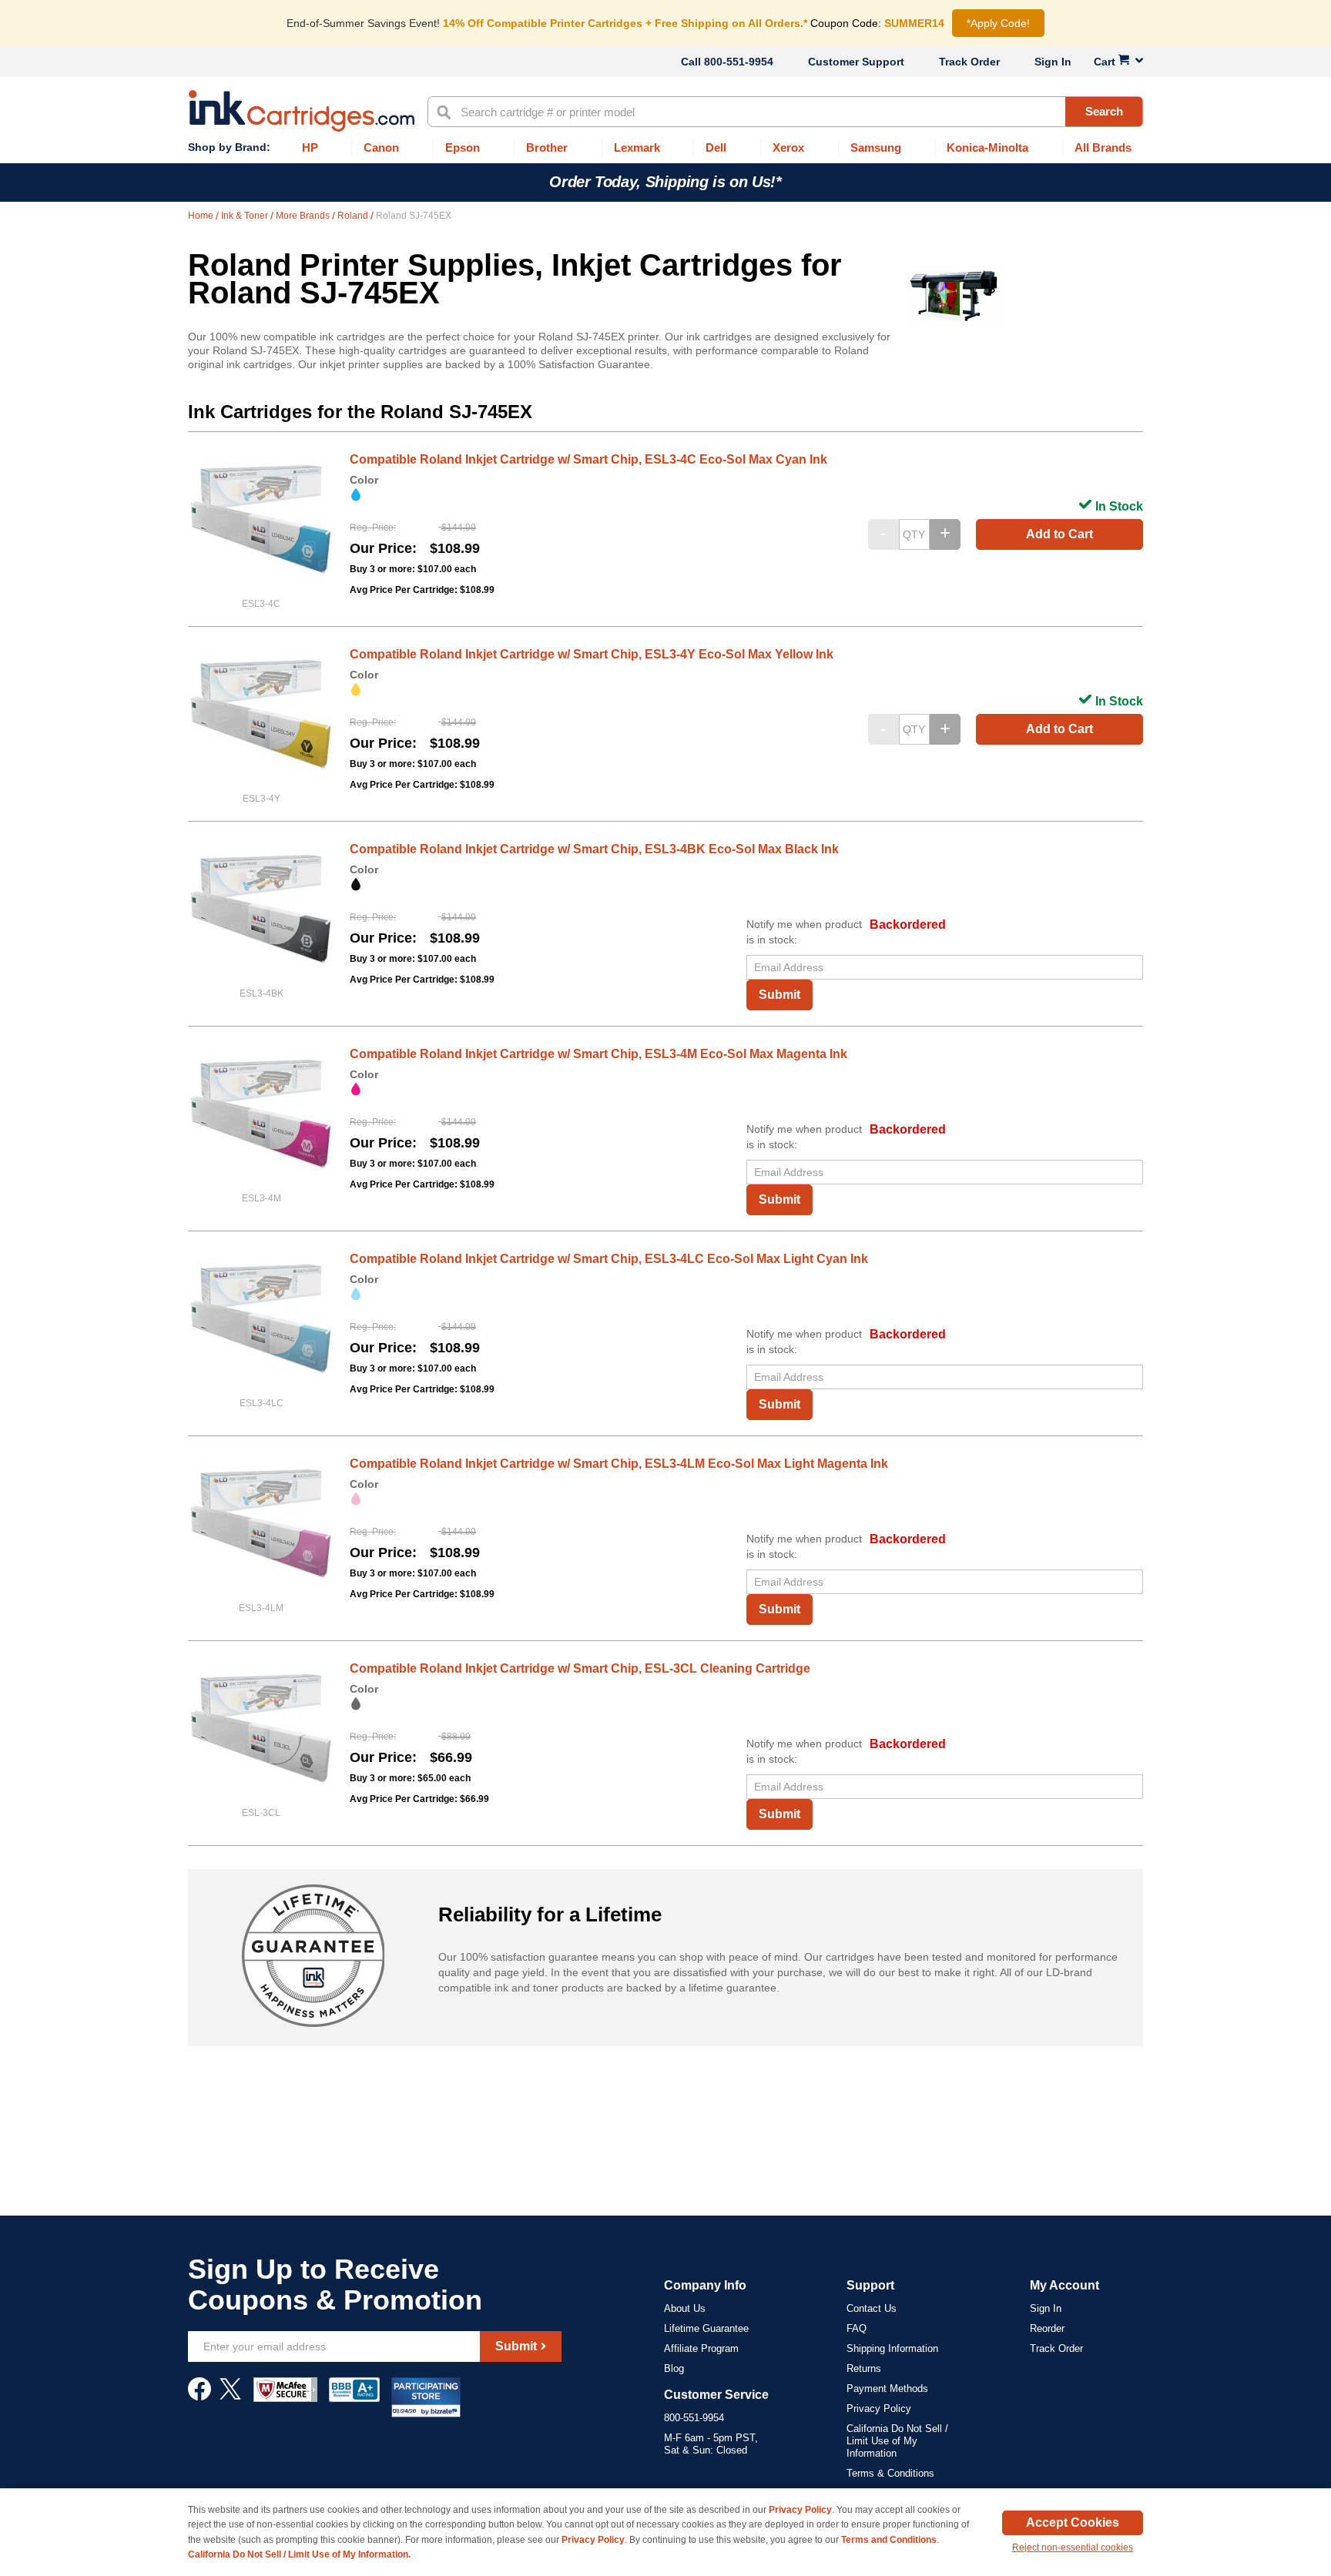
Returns (864, 2368)
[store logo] (302, 111)
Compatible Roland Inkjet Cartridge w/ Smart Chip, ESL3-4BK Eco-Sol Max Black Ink (594, 849)
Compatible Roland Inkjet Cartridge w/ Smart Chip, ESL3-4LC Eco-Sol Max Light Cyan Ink (609, 1259)
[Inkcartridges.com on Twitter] (230, 2397)
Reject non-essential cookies (1073, 2548)
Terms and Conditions (889, 2540)
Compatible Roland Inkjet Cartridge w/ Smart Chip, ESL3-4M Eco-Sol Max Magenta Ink (598, 1054)
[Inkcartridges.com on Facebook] (199, 2397)
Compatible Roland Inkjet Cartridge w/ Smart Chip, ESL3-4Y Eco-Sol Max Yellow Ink (592, 654)
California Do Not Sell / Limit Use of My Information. (299, 2554)
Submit (779, 995)
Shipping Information (892, 2348)
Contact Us (872, 2308)
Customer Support (856, 62)
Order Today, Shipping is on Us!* (665, 182)
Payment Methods (887, 2388)
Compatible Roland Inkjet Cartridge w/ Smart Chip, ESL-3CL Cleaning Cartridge (580, 1668)
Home (202, 216)
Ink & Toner (246, 216)
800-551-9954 (739, 62)
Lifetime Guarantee (706, 2328)
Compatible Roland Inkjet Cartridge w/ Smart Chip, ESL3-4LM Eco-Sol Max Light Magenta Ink (619, 1464)
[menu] (665, 148)
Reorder (1047, 2328)
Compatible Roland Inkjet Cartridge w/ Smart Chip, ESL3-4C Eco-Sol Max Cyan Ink (588, 459)
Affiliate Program (701, 2348)
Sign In (1053, 62)
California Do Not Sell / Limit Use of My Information (897, 2441)
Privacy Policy (879, 2409)
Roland (354, 216)
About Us (685, 2308)
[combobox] (785, 112)
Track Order (969, 62)
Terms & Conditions (890, 2473)
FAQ (857, 2328)
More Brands (304, 216)
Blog (674, 2368)
